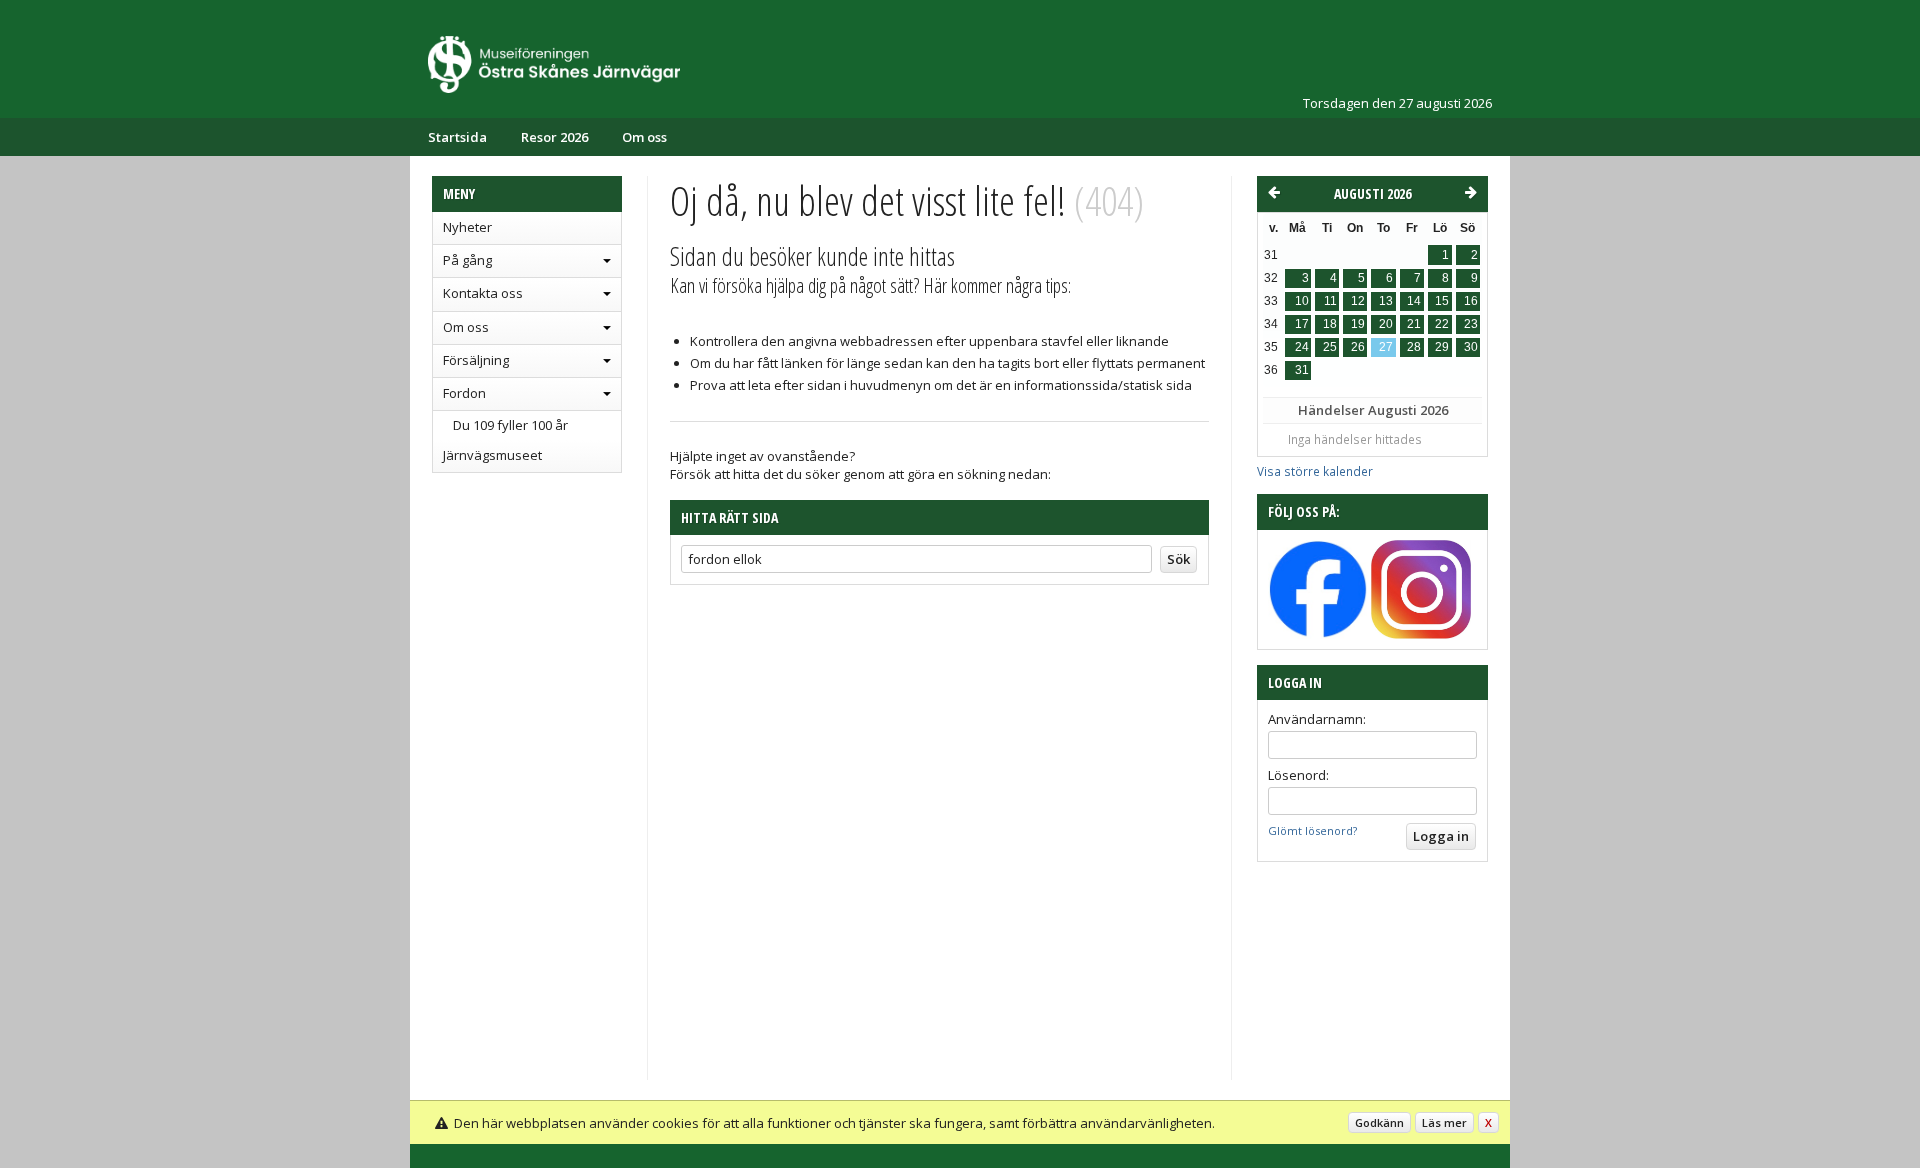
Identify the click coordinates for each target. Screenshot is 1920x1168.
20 (1386, 324)
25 (1330, 347)
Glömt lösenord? (1312, 830)
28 (1414, 347)
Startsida (457, 137)
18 (1330, 324)
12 (1358, 301)
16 (1471, 301)
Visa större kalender (1315, 471)
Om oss (644, 137)
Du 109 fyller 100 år (510, 425)
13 (1386, 301)
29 (1442, 347)
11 (1330, 301)
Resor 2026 (554, 137)
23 (1471, 324)
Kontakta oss (483, 293)
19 (1358, 324)
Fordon (464, 393)
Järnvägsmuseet (492, 455)
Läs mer (1444, 1122)
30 (1471, 347)
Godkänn (1379, 1122)
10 (1302, 301)
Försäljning (476, 360)
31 (1302, 370)
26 (1358, 347)
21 (1414, 324)
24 (1302, 347)
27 (1386, 347)
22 (1442, 324)
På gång (467, 260)
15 (1442, 301)
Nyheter (467, 227)
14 (1414, 301)
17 (1302, 324)
